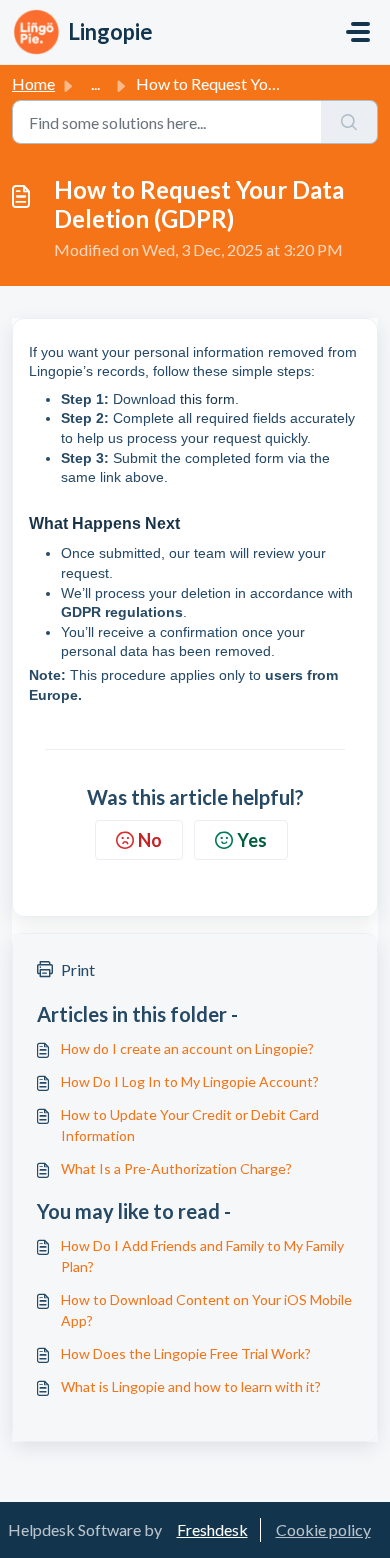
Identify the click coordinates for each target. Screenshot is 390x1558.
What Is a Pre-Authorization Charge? (176, 1168)
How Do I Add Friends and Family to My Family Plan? (202, 1256)
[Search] (349, 122)
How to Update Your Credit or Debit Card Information (190, 1125)
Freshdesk (212, 1529)
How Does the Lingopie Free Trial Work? (186, 1353)
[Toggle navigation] (358, 32)
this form (207, 399)
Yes (252, 840)
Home (33, 83)
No (150, 840)
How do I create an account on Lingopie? (187, 1048)
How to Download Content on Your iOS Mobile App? (206, 1310)
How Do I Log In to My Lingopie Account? (190, 1081)
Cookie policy (323, 1529)
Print (78, 969)
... (95, 83)
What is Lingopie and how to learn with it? (191, 1386)
